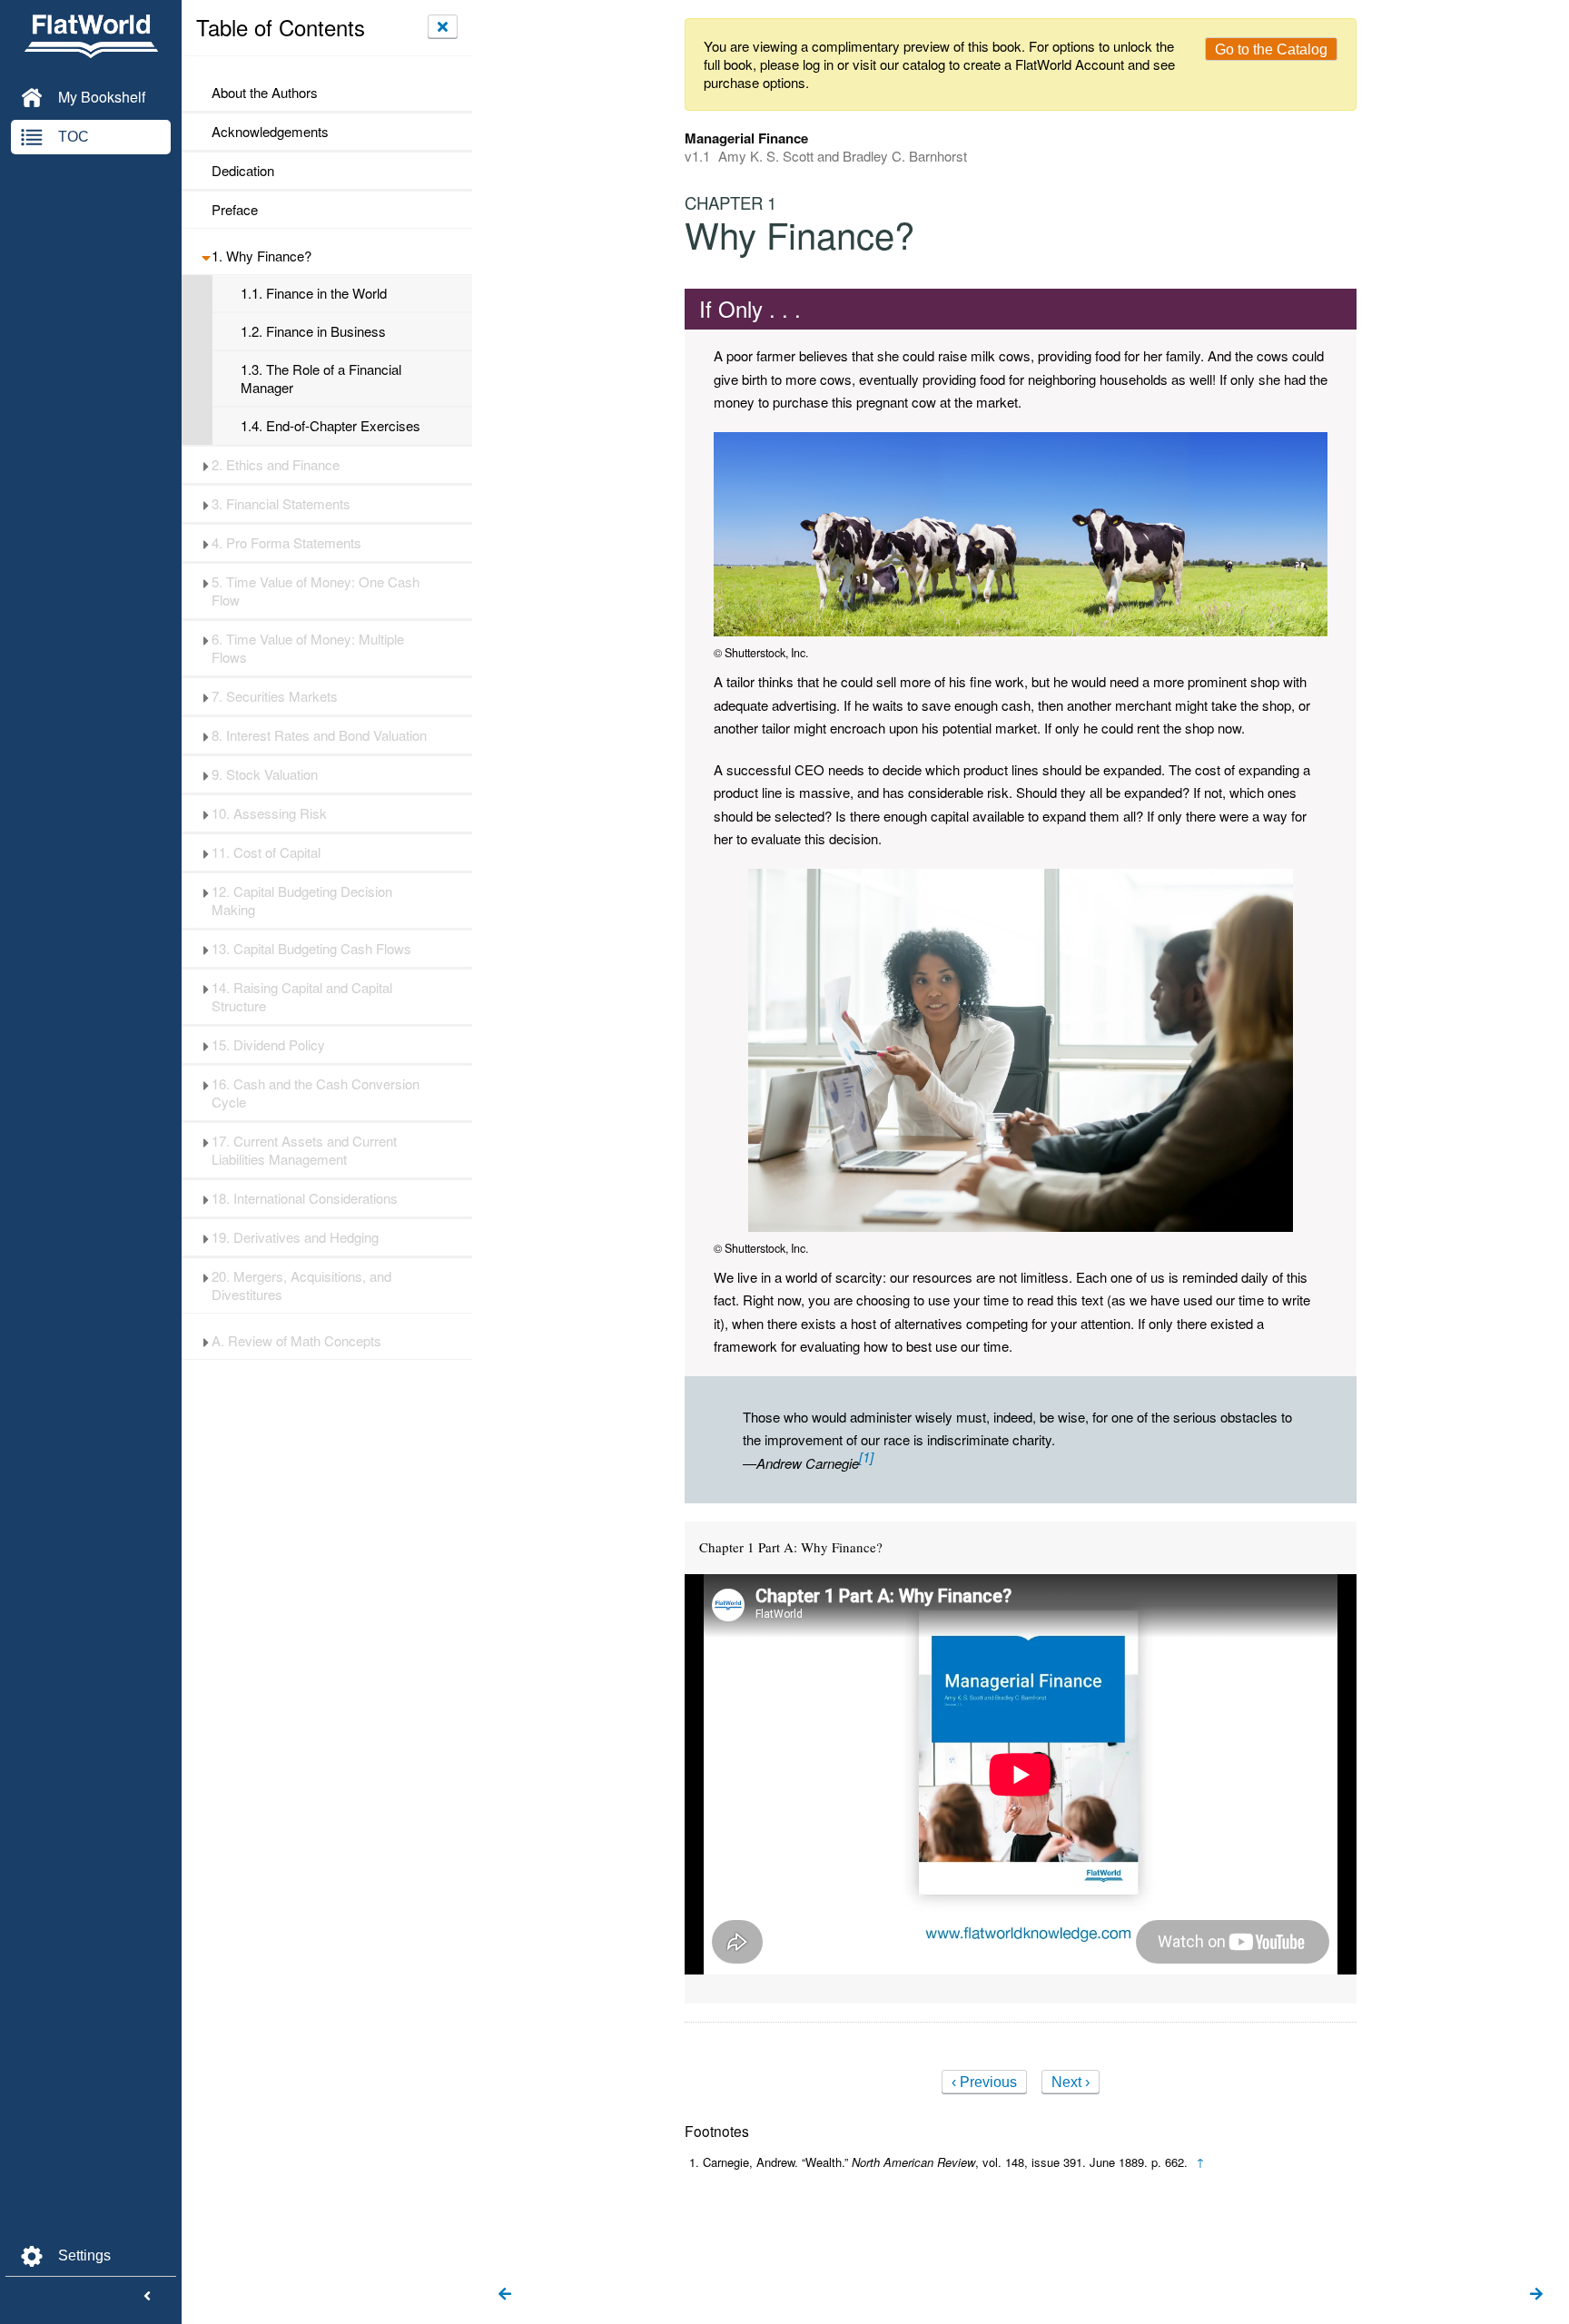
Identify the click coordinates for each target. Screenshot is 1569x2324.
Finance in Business (313, 331)
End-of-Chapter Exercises (331, 426)
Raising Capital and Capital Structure (302, 997)
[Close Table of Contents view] (443, 26)
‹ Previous (984, 2082)
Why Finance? (261, 256)
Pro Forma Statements (286, 543)
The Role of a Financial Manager (321, 379)
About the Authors (265, 93)
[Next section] (1536, 2295)
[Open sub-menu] (206, 256)
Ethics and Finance (276, 465)
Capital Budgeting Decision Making (302, 901)
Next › (1071, 2082)
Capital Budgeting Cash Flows (311, 949)
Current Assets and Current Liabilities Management (304, 1150)
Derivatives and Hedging (295, 1237)
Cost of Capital (266, 852)
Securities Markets (275, 696)
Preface (235, 210)
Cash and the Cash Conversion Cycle (316, 1093)
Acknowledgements (270, 132)
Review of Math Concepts (296, 1341)
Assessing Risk (269, 813)
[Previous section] (505, 2295)
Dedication (243, 171)
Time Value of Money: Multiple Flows (308, 648)
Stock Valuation (265, 774)
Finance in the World (314, 293)
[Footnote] (866, 1457)
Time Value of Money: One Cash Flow (316, 591)
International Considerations (305, 1198)
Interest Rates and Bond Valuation (319, 735)
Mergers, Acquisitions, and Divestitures (301, 1285)
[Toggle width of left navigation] (147, 2297)
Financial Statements (281, 504)
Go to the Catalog (1271, 49)
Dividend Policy (268, 1045)
